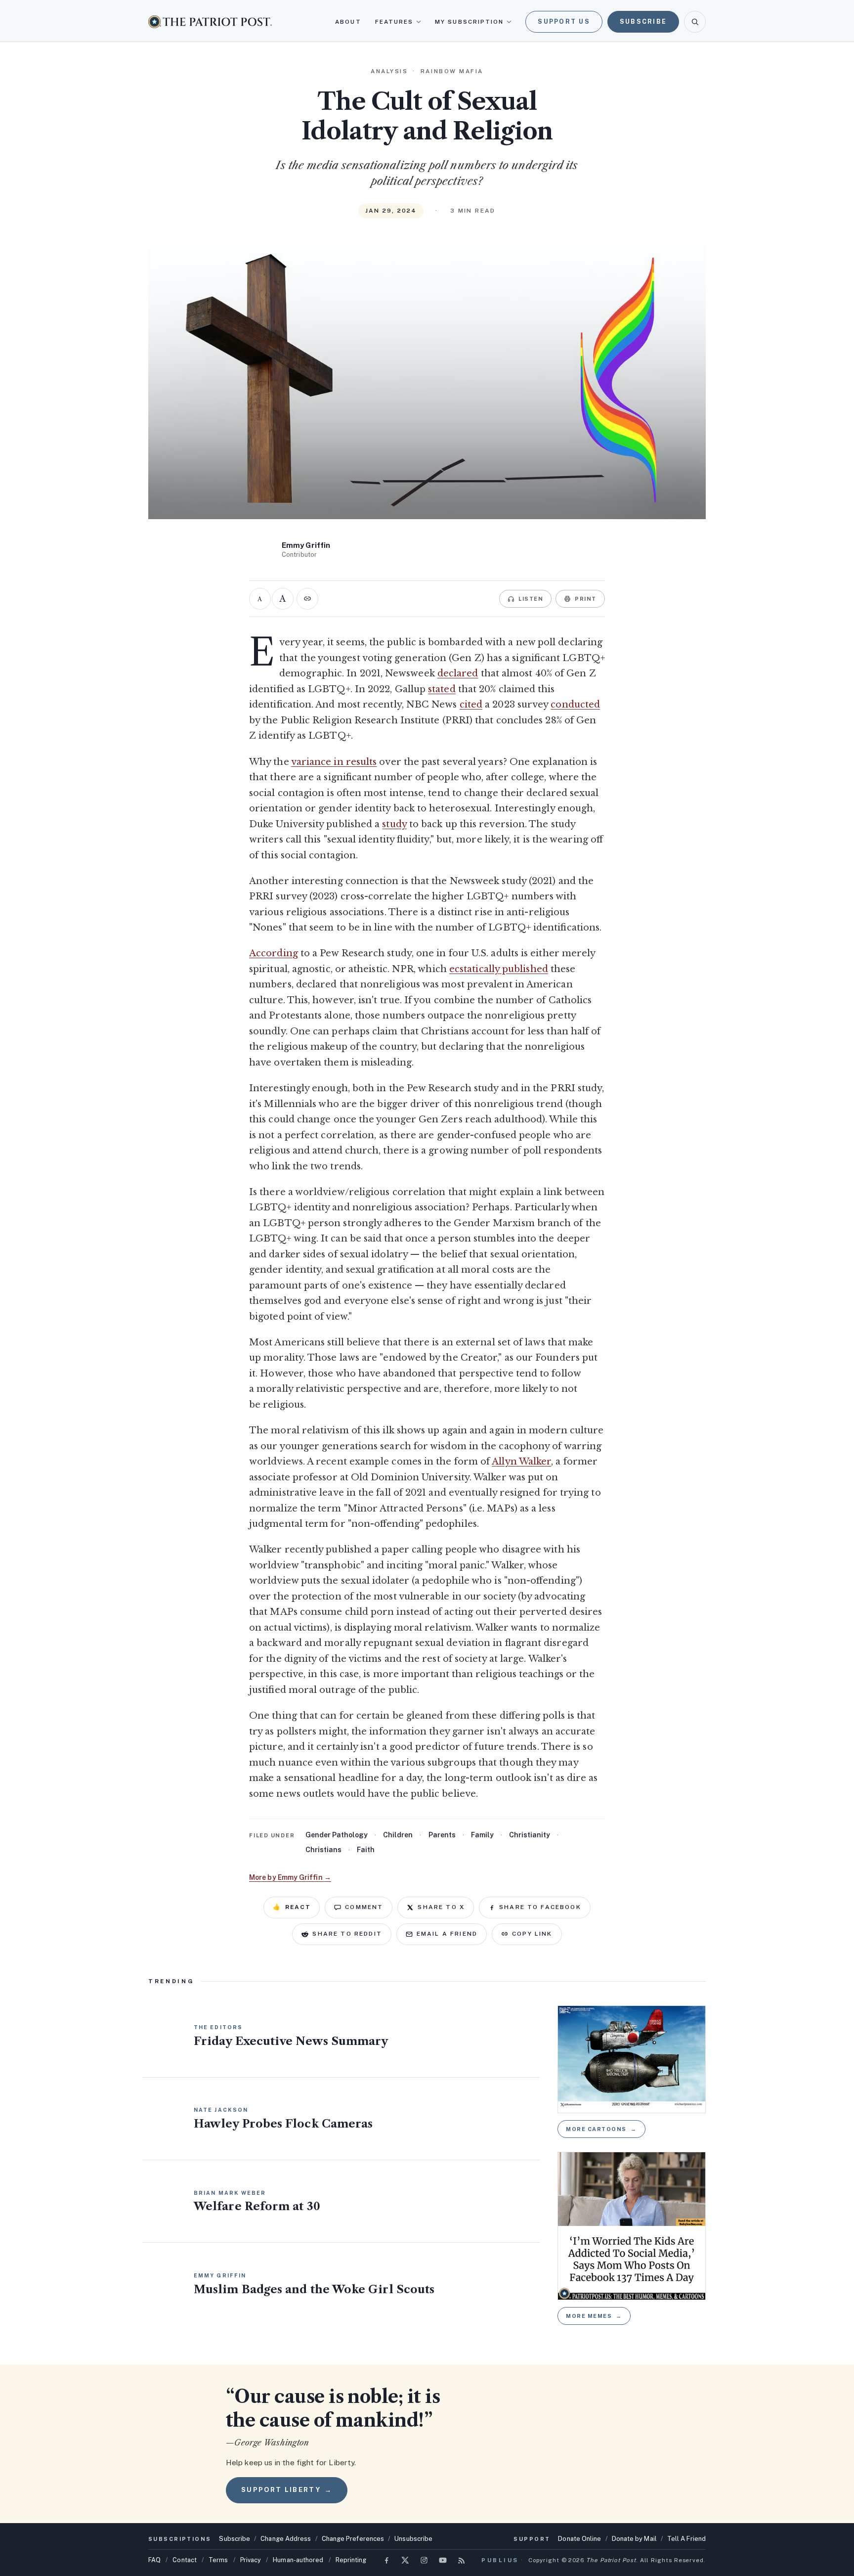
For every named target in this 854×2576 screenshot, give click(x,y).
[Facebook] (386, 2560)
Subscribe (643, 22)
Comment (364, 1907)
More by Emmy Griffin (290, 1877)
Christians (323, 1850)
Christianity (530, 1835)
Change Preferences (353, 2539)
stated (442, 689)
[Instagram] (424, 2560)
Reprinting (351, 2560)
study (394, 824)
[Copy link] (307, 599)
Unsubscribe (413, 2539)
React (292, 1907)
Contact (185, 2560)
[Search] (695, 22)
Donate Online (579, 2539)
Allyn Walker (521, 1462)
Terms (218, 2560)
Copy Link (532, 1934)
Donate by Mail (634, 2539)
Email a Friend (447, 1934)
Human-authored (298, 2560)
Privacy (251, 2560)
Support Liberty (287, 2490)
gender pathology (337, 1835)
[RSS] (462, 2560)
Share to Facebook (540, 1907)
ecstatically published (499, 969)
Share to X (441, 1907)
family (482, 1835)
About (348, 22)
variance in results (334, 762)
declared (458, 673)
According (274, 953)
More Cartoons (601, 2129)
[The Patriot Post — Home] (210, 22)
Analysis (389, 71)
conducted (575, 705)
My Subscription (469, 22)
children (398, 1835)
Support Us (564, 22)
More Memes (594, 2316)
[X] (405, 2560)
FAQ (154, 2560)
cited (471, 705)
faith (366, 1850)
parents (442, 1835)
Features (394, 22)
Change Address (286, 2539)
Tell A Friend (686, 2539)
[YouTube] (443, 2560)
